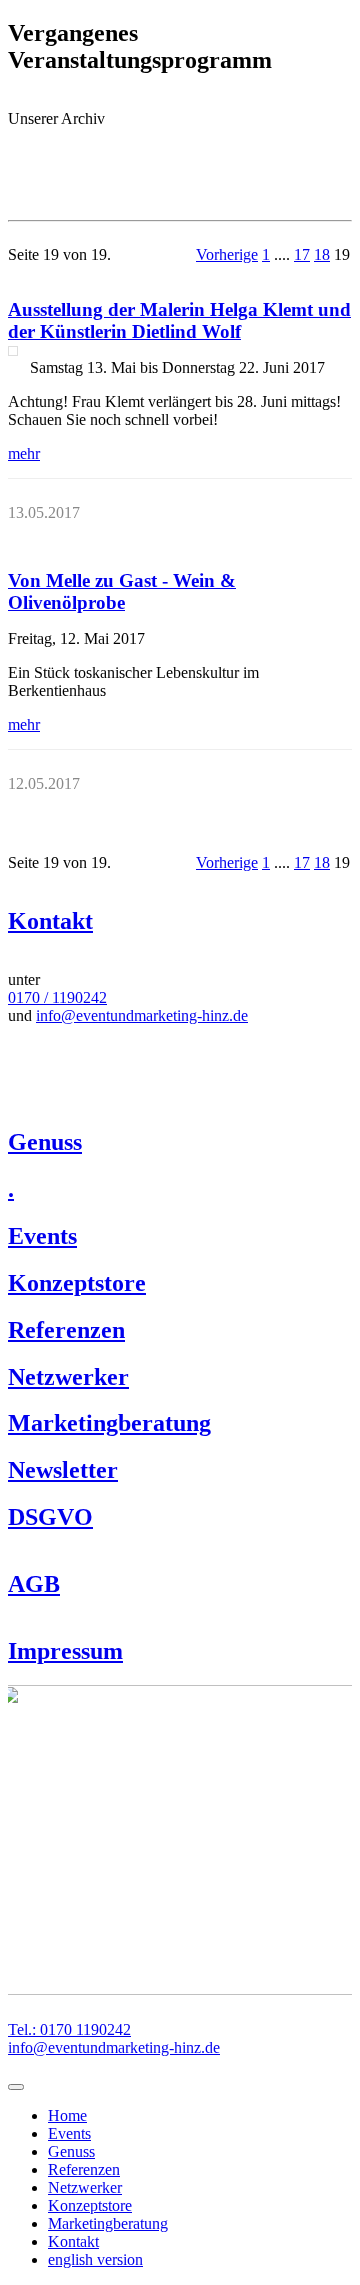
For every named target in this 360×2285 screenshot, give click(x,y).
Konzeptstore (77, 1283)
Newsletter (63, 1470)
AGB (34, 1584)
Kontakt (50, 921)
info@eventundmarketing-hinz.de (142, 1015)
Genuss (45, 1142)
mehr (24, 453)
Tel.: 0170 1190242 (69, 2029)
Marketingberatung (109, 1423)
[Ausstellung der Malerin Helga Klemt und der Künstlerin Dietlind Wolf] (13, 351)
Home (67, 2115)
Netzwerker (68, 1377)
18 (322, 254)
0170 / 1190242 (57, 997)
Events (42, 1236)
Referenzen (66, 1330)
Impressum (65, 1651)
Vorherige (227, 254)
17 (302, 254)
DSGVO (50, 1517)
